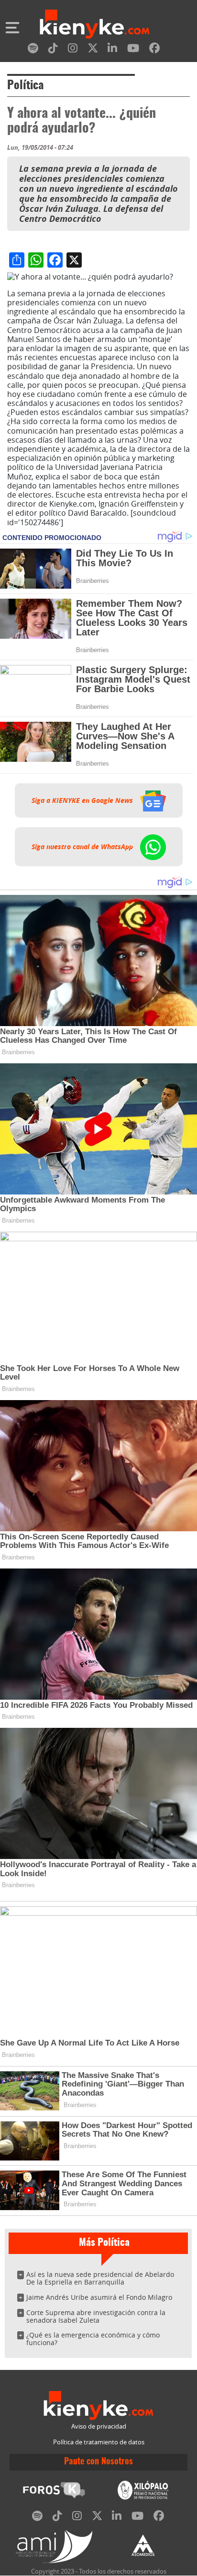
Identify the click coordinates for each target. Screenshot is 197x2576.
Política (25, 86)
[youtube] (133, 50)
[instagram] (73, 50)
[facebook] (154, 50)
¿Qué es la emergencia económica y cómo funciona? (93, 2339)
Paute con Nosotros (98, 2462)
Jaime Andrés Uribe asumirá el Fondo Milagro (99, 2297)
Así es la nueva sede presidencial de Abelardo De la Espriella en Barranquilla (100, 2278)
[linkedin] (112, 50)
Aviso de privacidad (99, 2426)
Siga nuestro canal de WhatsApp (83, 847)
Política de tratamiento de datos (99, 2442)
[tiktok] (53, 50)
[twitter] (93, 50)
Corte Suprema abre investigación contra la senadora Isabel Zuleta (96, 2316)
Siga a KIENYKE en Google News (83, 800)
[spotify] (33, 50)
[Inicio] (95, 25)
